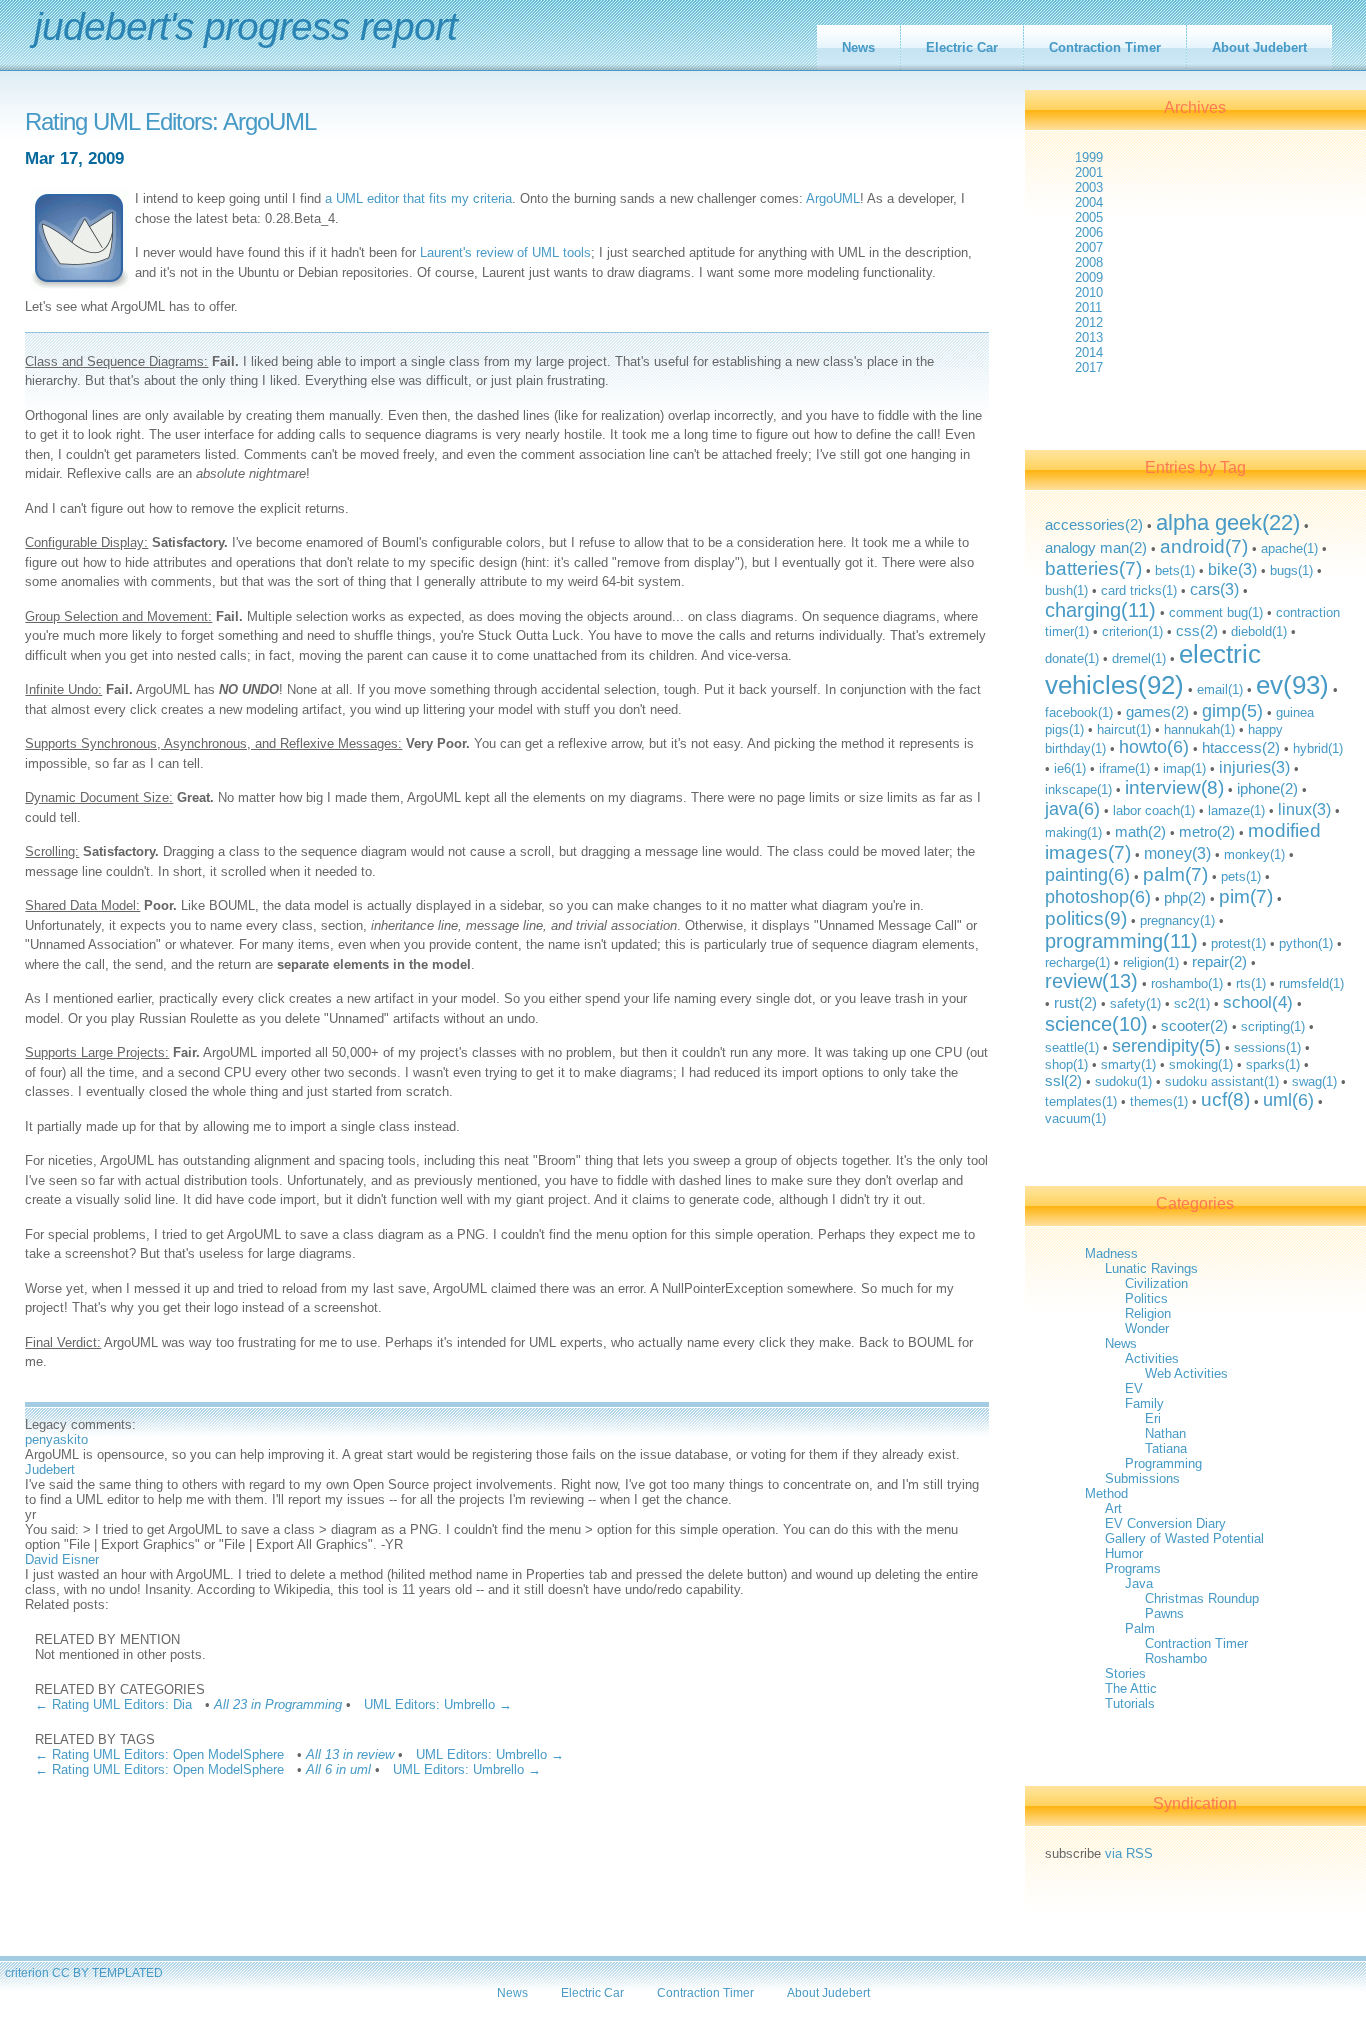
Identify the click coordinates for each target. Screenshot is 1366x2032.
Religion (1148, 1313)
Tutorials (1130, 1703)
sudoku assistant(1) (1222, 1081)
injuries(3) (1254, 767)
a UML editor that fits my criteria (418, 198)
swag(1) (1314, 1081)
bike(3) (1232, 569)
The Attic (1131, 1688)
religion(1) (1151, 962)
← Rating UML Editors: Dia (113, 1704)
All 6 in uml (338, 1769)
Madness (1111, 1253)
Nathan (1165, 1433)
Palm (1140, 1628)
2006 (1089, 232)
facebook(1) (1079, 712)
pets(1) (1241, 876)
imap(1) (1184, 768)
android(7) (1204, 546)
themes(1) (1159, 1101)
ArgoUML (833, 198)
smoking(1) (1201, 1064)
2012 (1089, 322)
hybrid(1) (1318, 748)
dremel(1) (1139, 658)
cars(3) (1214, 589)
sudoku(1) (1123, 1081)
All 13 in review (350, 1754)
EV (1134, 1388)
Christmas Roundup (1202, 1598)
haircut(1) (1124, 729)
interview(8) (1174, 787)
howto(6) (1154, 747)
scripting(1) (1273, 1026)
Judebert (50, 1469)
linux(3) (1304, 809)
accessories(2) (1094, 524)
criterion (27, 1972)
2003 (1089, 187)
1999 (1089, 157)
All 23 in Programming (278, 1704)
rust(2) (1075, 1002)
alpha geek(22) (1228, 522)
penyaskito (56, 1439)
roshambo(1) (1187, 983)
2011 (1088, 307)
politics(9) (1086, 918)
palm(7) (1175, 874)
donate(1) (1072, 658)
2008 (1089, 262)
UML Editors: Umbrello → (438, 1704)
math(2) (1140, 831)
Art (1113, 1508)
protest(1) (1238, 943)
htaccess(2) (1241, 747)
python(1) (1306, 943)
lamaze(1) (1236, 810)
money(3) (1177, 853)
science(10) (1096, 1024)
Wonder (1147, 1328)
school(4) (1258, 1002)
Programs (1133, 1568)
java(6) (1072, 809)
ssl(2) (1063, 1080)
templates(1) (1081, 1101)
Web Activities (1186, 1373)
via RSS (1129, 1853)
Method (1106, 1493)
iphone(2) (1267, 788)
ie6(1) (1070, 768)
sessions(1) (1267, 1047)
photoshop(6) (1098, 897)
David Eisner (62, 1559)
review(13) (1091, 981)
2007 (1089, 247)
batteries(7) (1093, 568)
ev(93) (1292, 685)
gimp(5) (1232, 711)
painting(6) (1087, 875)
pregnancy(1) (1177, 920)
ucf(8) (1225, 1099)
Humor (1124, 1553)
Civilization (1156, 1283)
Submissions (1142, 1478)
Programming (1163, 1463)
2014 (1089, 352)
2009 (1089, 277)
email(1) (1220, 689)
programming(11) (1121, 941)
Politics (1146, 1298)
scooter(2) (1194, 1025)
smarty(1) (1128, 1064)
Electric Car (962, 47)
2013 (1089, 337)
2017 (1089, 367)
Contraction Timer (1105, 47)
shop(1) (1066, 1064)
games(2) (1157, 711)
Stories (1125, 1673)
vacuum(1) (1075, 1118)
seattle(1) (1072, 1047)
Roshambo (1176, 1658)
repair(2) (1219, 961)
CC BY (70, 1972)
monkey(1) (1254, 854)
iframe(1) (1124, 768)
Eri (1153, 1418)
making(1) (1073, 832)
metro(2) (1207, 831)
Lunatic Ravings (1151, 1268)
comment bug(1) (1216, 612)
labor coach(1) (1154, 810)
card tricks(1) (1139, 590)
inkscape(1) (1078, 789)
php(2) (1185, 897)
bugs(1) (1291, 570)
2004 (1089, 202)
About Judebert (1259, 47)
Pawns (1164, 1613)
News (858, 47)
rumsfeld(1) (1311, 983)
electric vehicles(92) (1153, 669)
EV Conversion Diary (1165, 1523)
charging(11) (1100, 610)
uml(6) (1288, 1100)
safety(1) (1135, 1003)
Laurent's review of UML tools (505, 252)
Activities (1152, 1358)
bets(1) (1175, 570)
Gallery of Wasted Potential (1184, 1538)
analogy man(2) (1096, 547)
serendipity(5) (1166, 1046)
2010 (1089, 292)
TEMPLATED (127, 1972)
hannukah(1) (1199, 729)
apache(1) (1289, 548)
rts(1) (1251, 983)
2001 (1089, 172)
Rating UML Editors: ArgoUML (170, 122)
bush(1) (1066, 590)
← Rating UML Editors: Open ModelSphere (159, 1754)
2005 (1089, 217)
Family (1144, 1403)
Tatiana (1166, 1448)
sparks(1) (1273, 1064)
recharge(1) (1077, 962)
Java (1139, 1583)
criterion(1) (1132, 631)
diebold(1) (1259, 631)
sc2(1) (1192, 1003)
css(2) (1197, 630)
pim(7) (1246, 896)
